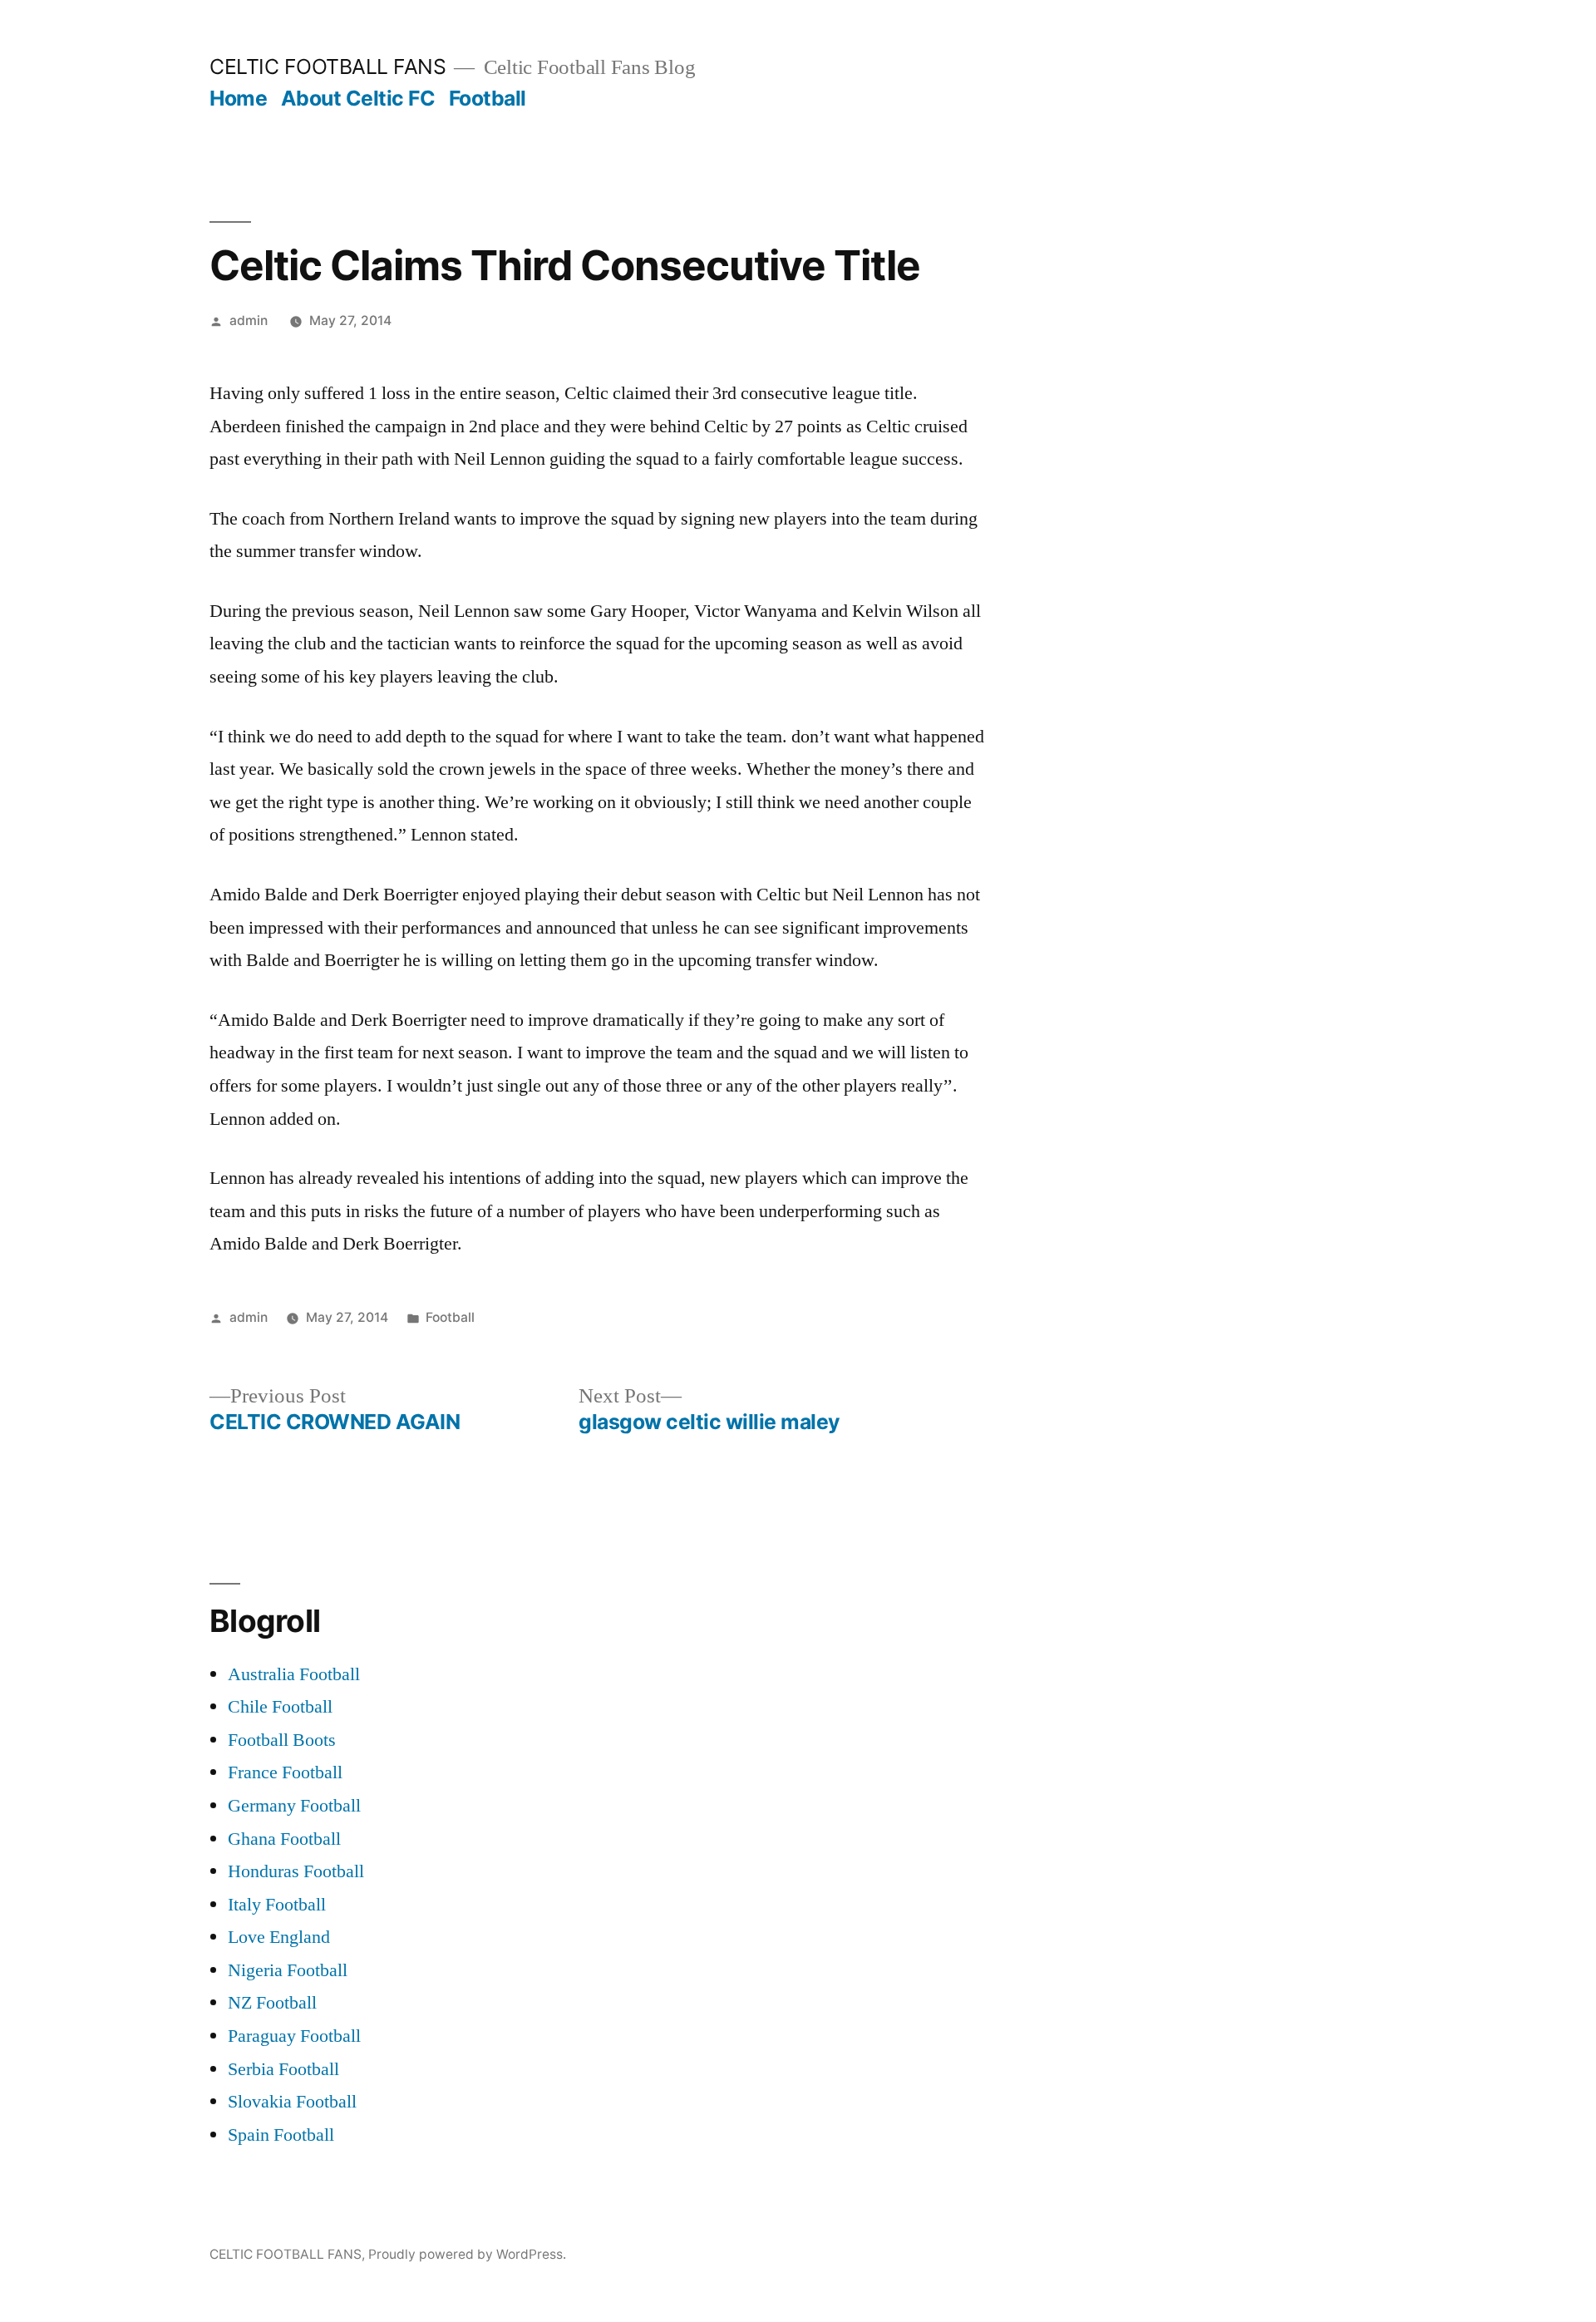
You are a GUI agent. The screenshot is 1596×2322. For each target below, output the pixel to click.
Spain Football (281, 2135)
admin (249, 320)
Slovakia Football (292, 2102)
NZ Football (272, 2003)
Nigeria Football (288, 1970)
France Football (285, 1772)
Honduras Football (296, 1871)
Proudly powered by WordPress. (467, 2254)
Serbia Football (283, 2069)
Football (488, 98)
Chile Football (280, 1707)
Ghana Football (284, 1839)
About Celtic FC (358, 98)
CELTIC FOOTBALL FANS (328, 67)
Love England (279, 1937)
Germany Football (294, 1806)
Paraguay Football (294, 2036)
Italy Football (277, 1905)
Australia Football (294, 1674)
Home (238, 98)
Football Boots (282, 1740)
